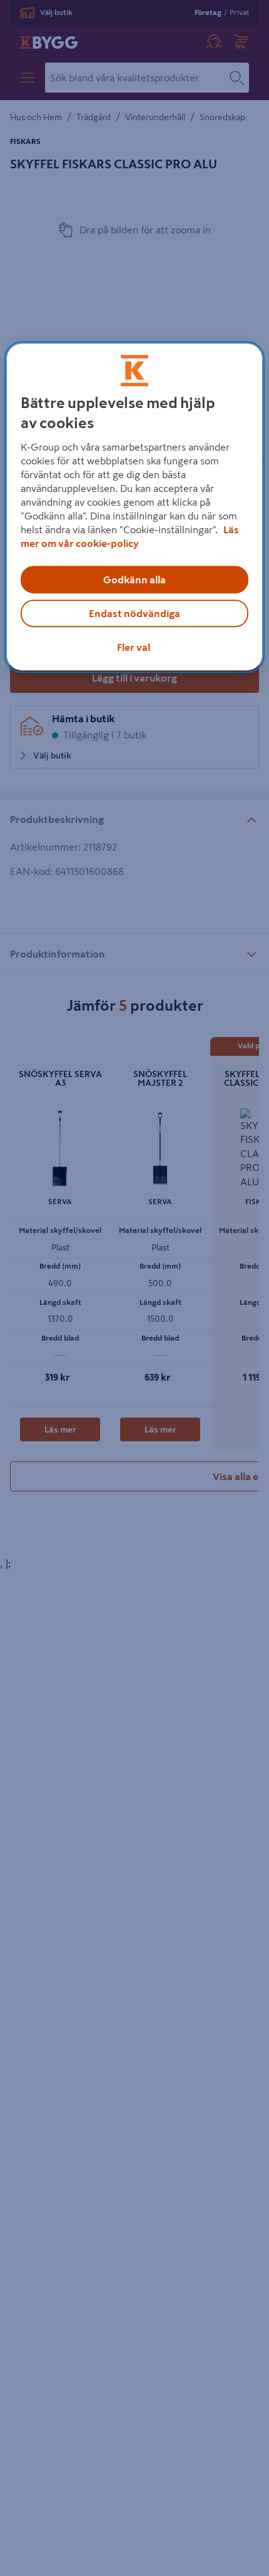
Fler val (134, 648)
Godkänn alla (134, 580)
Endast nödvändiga (134, 614)
